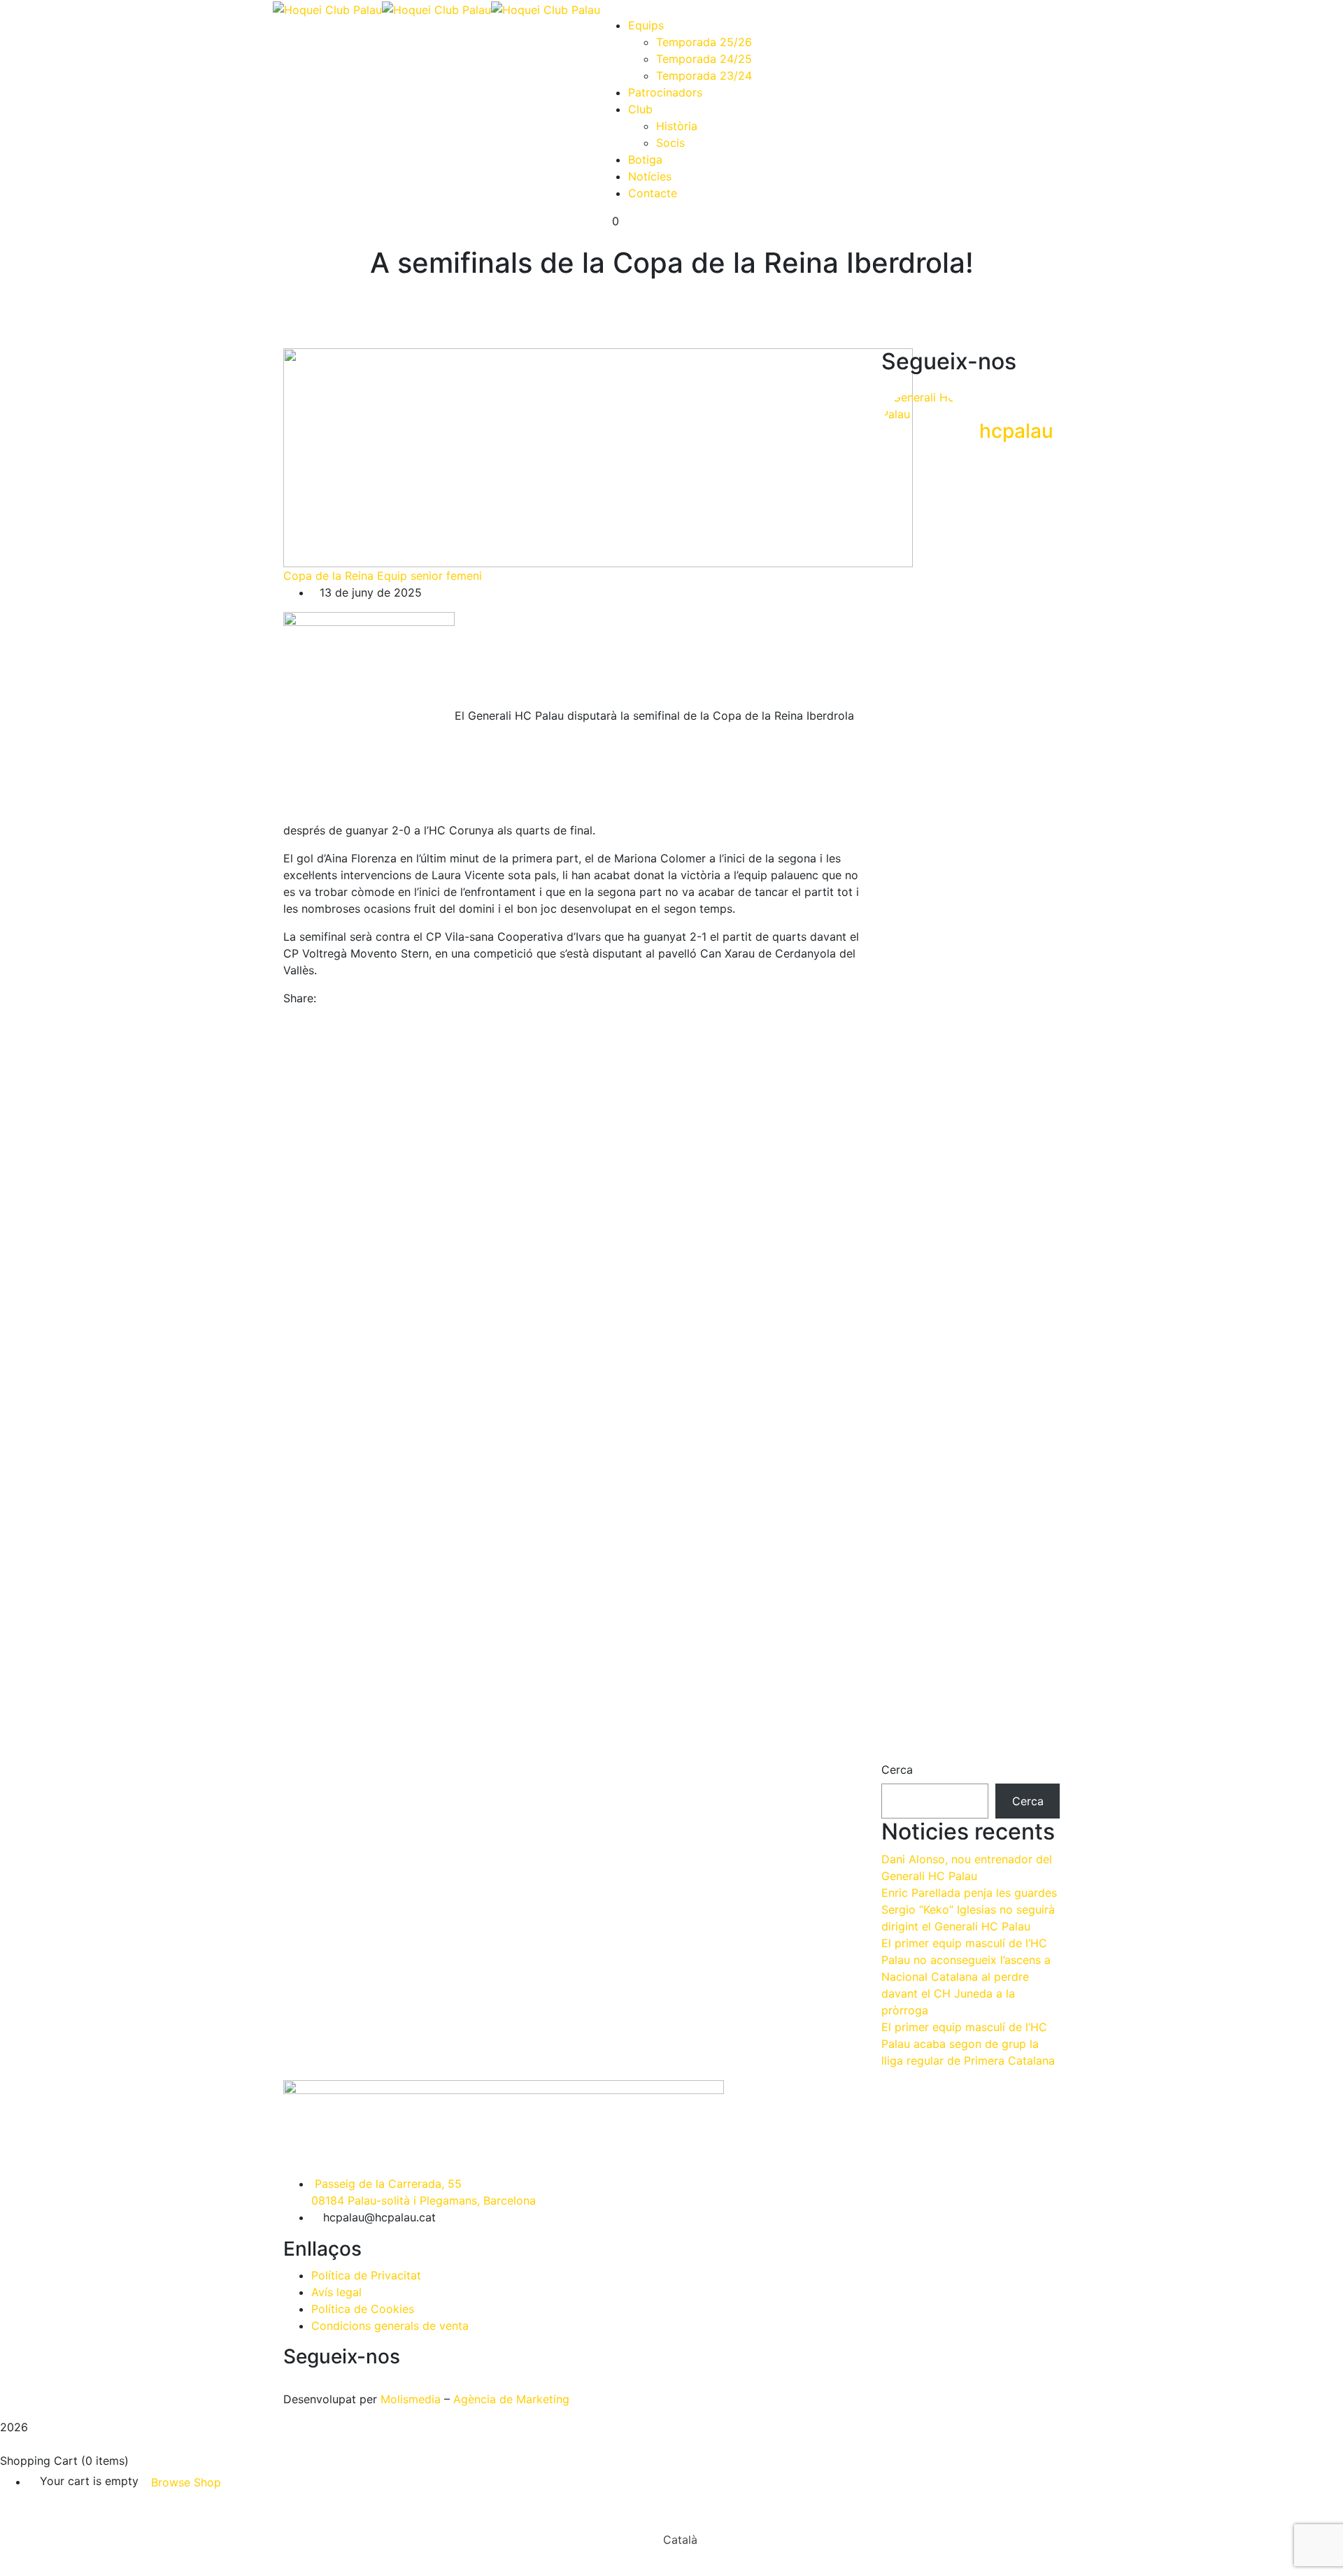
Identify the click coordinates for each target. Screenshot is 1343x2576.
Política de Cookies (363, 2309)
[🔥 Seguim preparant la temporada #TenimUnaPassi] (909, 548)
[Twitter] (336, 998)
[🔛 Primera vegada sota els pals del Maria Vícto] (1032, 582)
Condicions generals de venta (390, 2326)
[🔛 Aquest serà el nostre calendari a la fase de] (970, 683)
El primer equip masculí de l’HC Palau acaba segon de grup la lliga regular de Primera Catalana (968, 2044)
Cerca (897, 1770)
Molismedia (411, 2399)
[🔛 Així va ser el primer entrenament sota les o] (909, 967)
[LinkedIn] (348, 998)
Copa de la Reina (328, 576)
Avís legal (336, 2292)
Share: (300, 998)
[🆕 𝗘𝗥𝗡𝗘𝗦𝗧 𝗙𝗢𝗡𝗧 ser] (970, 1494)
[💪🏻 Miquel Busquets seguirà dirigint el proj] (909, 1452)
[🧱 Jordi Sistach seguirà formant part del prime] (1032, 1444)
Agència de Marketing (511, 2399)
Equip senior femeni (429, 576)
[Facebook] (324, 998)
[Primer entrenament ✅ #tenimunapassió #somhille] (1032, 925)
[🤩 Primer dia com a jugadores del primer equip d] (970, 1059)
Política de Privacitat (366, 2275)
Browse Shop (186, 2482)
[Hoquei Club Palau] (327, 8)
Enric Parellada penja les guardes (969, 1893)
